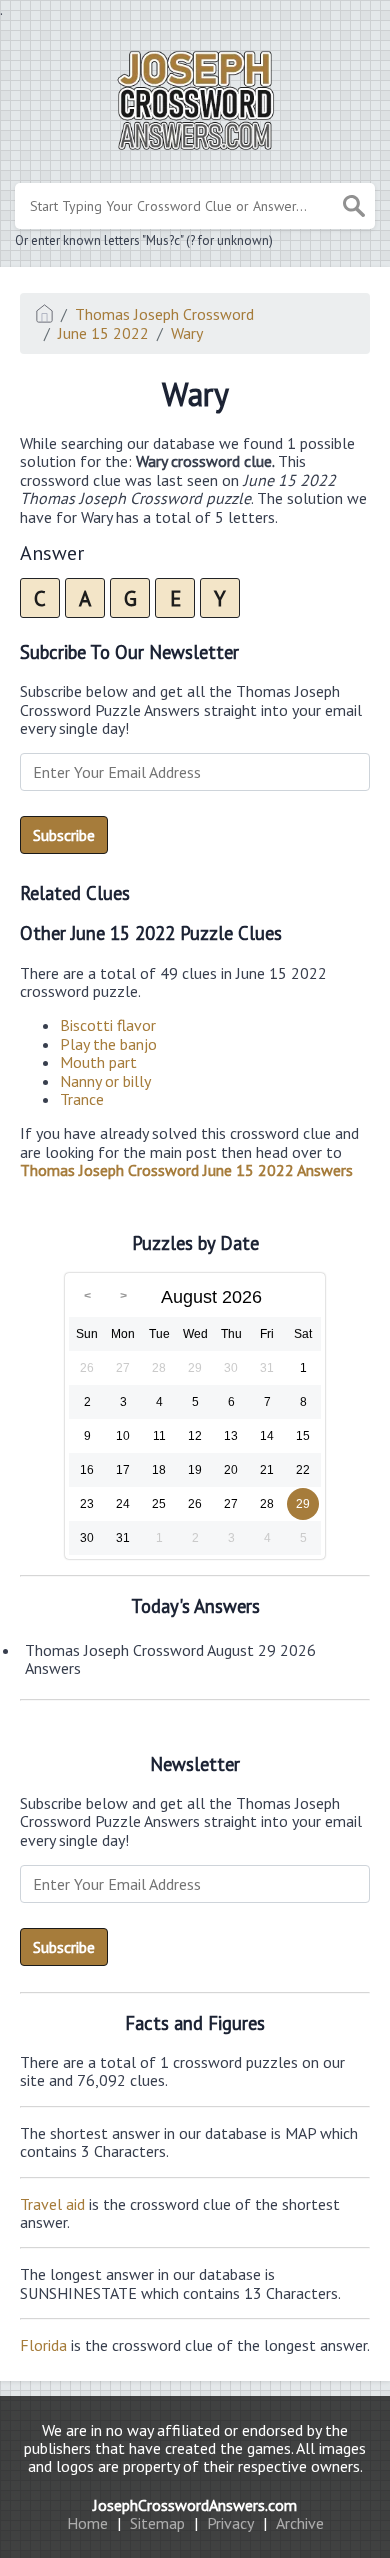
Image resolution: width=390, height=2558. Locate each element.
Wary (187, 333)
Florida (43, 2345)
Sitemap (157, 2523)
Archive (300, 2523)
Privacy (230, 2523)
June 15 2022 (103, 333)
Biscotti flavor (108, 1025)
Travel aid (52, 2204)
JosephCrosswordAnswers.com (195, 2505)
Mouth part (98, 1062)
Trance (82, 1099)
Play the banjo (108, 1044)
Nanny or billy (105, 1081)
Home (87, 2523)
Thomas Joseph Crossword (164, 314)
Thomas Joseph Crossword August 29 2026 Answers (170, 1659)
